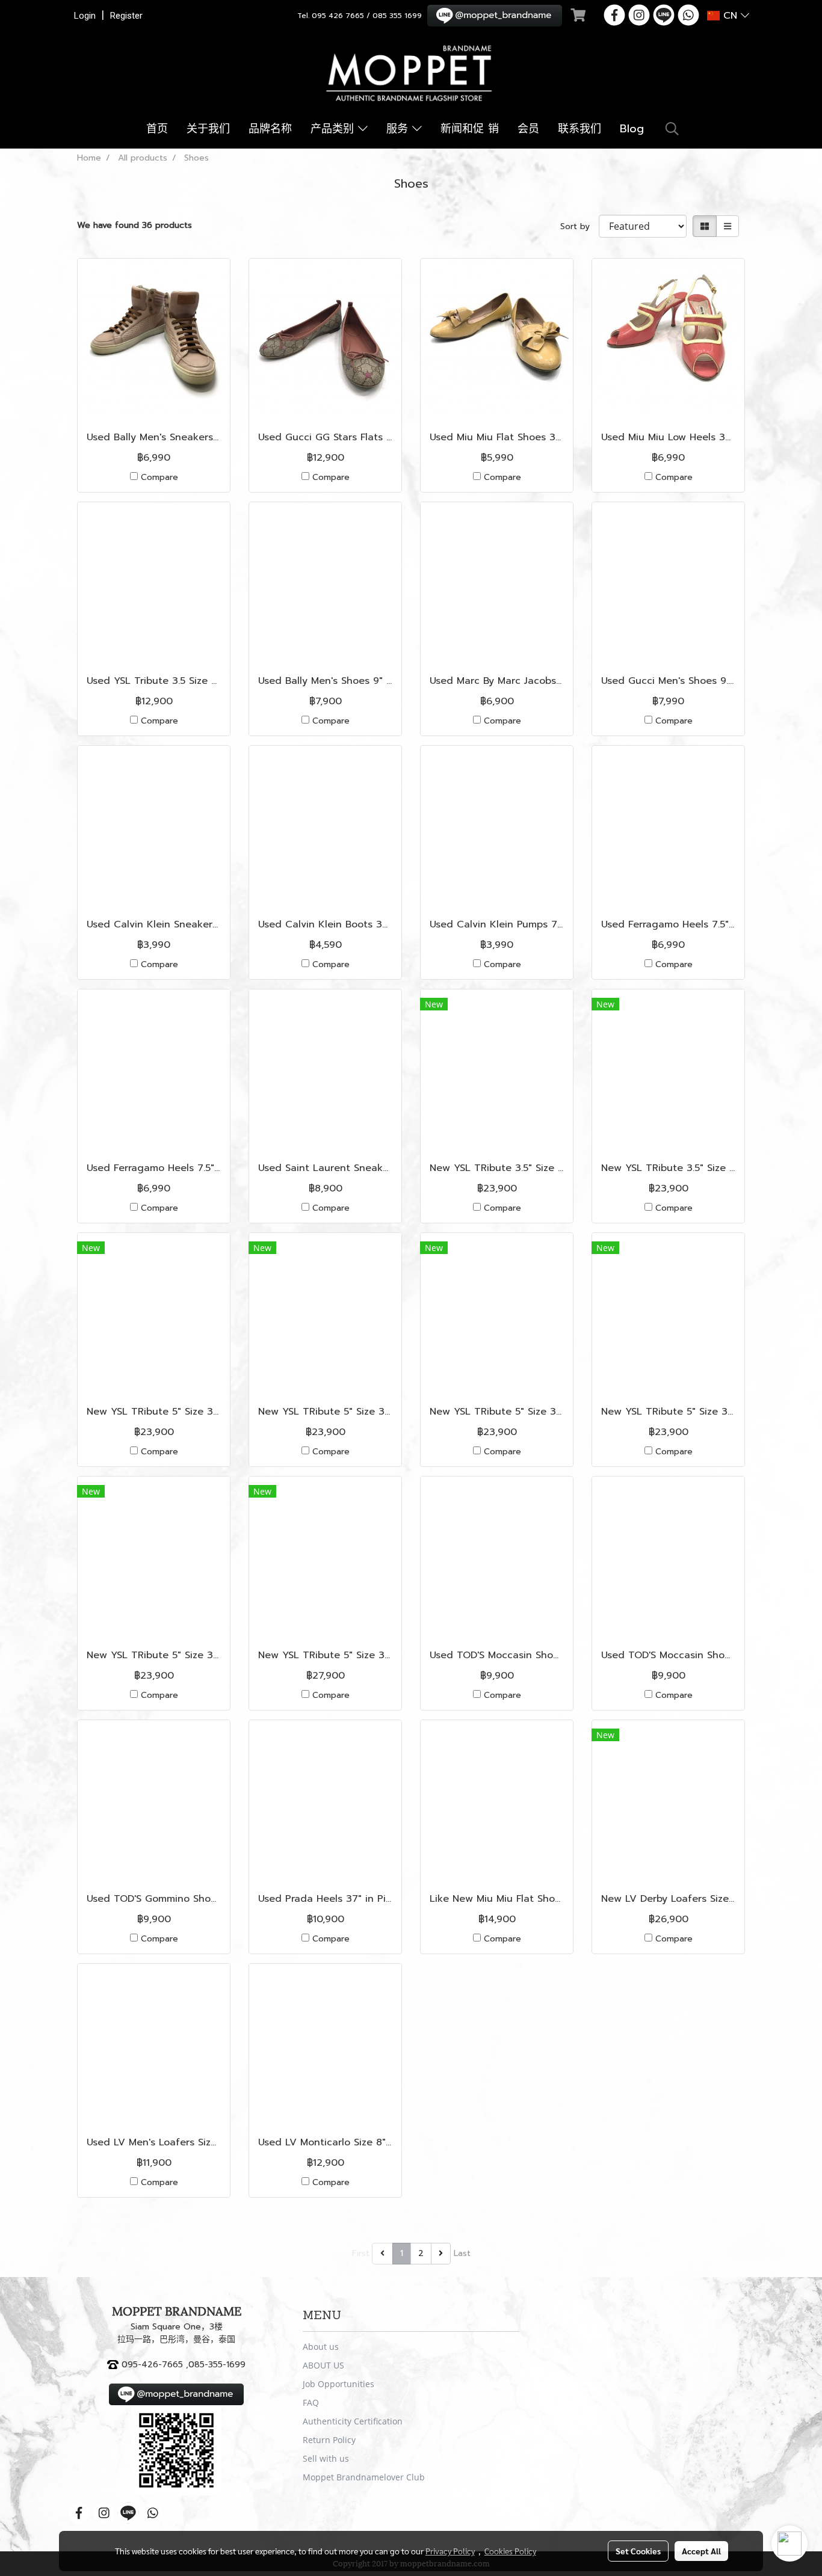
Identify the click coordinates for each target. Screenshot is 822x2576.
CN (730, 16)
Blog (632, 129)
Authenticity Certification (353, 2421)
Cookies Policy (510, 2551)
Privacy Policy (450, 2551)
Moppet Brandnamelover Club (364, 2477)
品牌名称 (270, 129)
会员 (528, 129)
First (361, 2253)
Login (85, 16)
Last (462, 2253)
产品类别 (334, 129)
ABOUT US (323, 2365)
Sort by (579, 226)
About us (321, 2347)
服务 (399, 129)
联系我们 (579, 129)
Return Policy (329, 2440)
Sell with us (326, 2458)
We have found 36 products (134, 225)
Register (126, 16)
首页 (157, 129)
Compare (159, 477)
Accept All (701, 2551)
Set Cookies (638, 2551)
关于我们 (208, 129)
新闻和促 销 (470, 129)
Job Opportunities (338, 2384)
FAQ (311, 2402)
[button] (672, 129)
